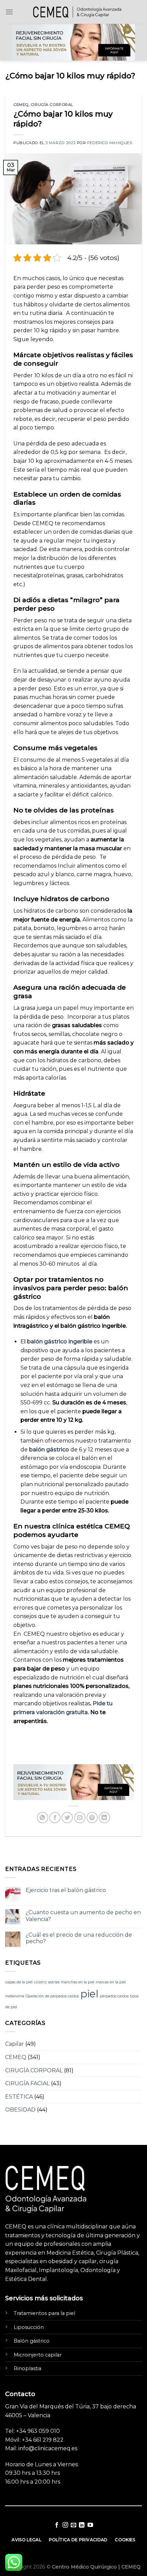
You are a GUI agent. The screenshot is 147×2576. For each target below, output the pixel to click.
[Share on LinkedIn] (104, 1818)
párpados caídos (114, 1996)
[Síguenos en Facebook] (57, 2525)
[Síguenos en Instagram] (65, 2525)
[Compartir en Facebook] (55, 1818)
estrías (54, 1982)
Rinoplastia (28, 2368)
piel (89, 1994)
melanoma (15, 1996)
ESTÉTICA (19, 2097)
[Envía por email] (80, 1818)
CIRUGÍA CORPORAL (52, 105)
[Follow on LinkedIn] (82, 2525)
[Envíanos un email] (73, 2525)
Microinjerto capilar (38, 2355)
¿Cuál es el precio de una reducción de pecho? (79, 1938)
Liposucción (29, 2327)
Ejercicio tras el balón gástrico (66, 1890)
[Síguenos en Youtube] (90, 2525)
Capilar (15, 2044)
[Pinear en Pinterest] (92, 1818)
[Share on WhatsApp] (43, 1818)
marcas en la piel (111, 1982)
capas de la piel (19, 1982)
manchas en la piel (78, 1982)
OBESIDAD (20, 2110)
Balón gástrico (32, 2341)
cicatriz (40, 1982)
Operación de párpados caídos (52, 1996)
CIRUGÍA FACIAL (27, 2083)
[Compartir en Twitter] (67, 1818)
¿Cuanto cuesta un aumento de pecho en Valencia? (83, 1916)
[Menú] (9, 12)
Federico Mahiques (110, 143)
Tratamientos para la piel (44, 2313)
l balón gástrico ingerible (58, 1342)
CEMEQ (21, 105)
